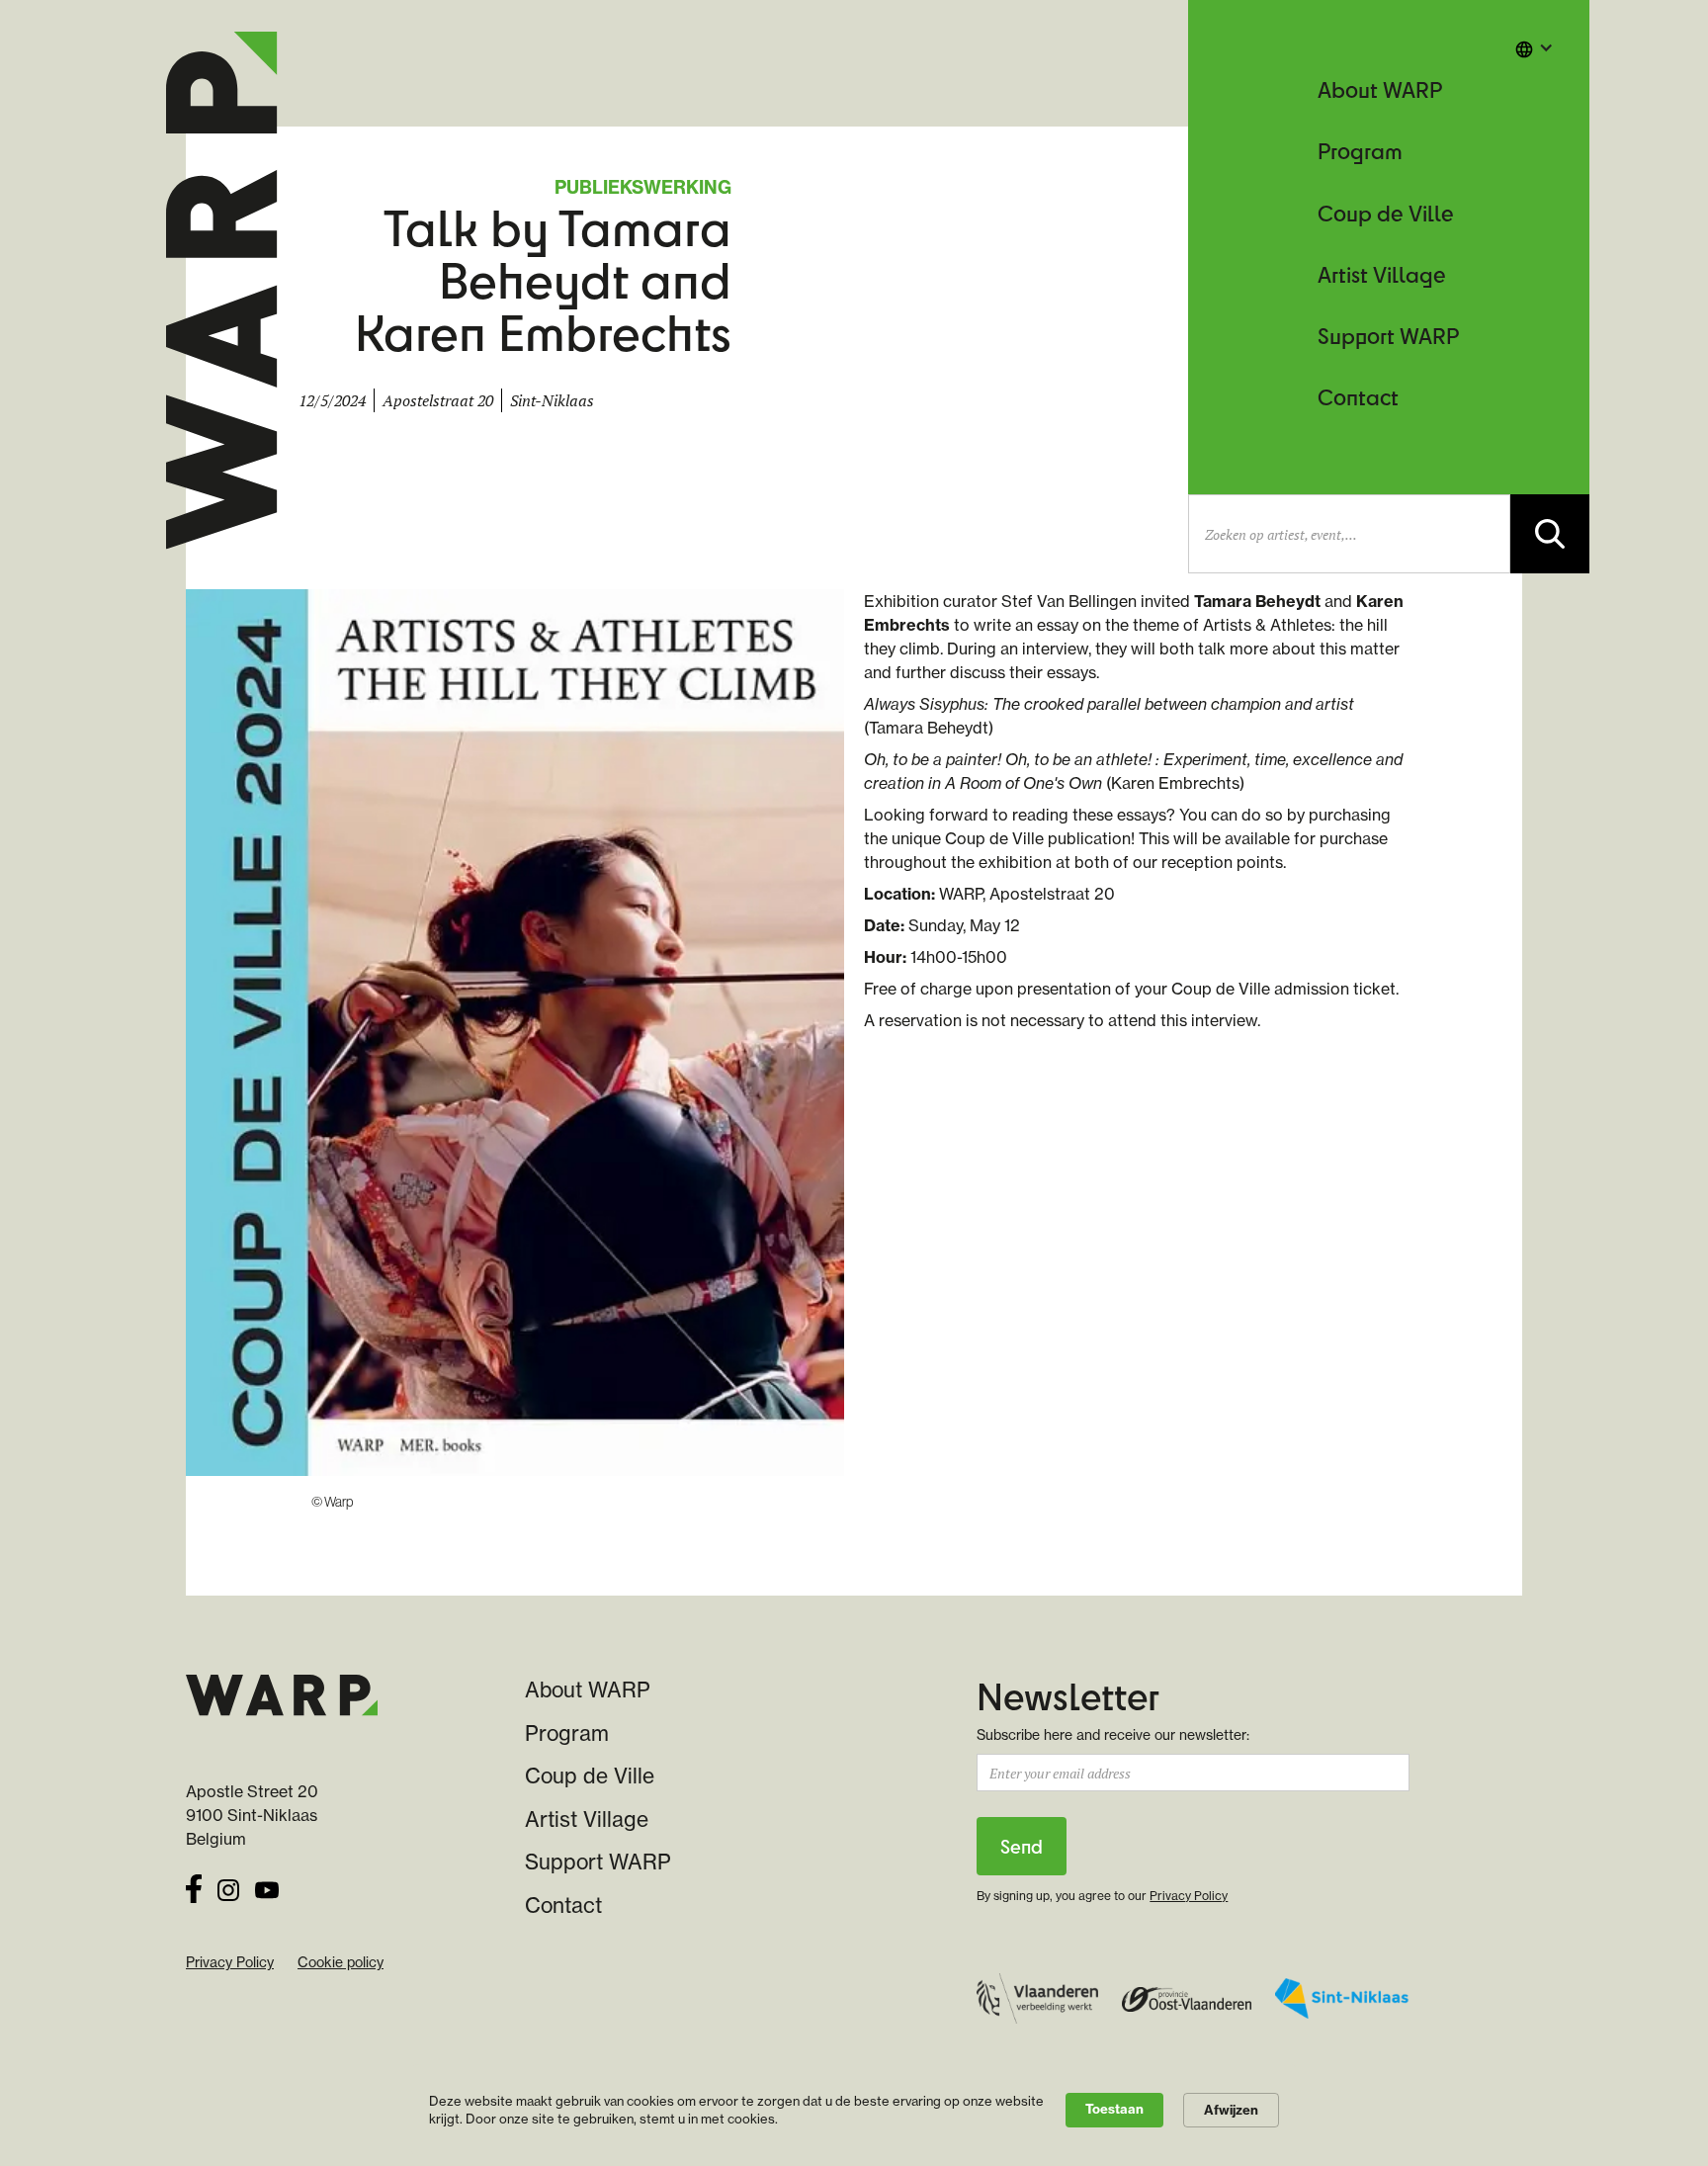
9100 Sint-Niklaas (252, 1815)
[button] (1534, 47)
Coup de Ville (1386, 213)
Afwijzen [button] (1231, 2110)
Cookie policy (341, 1962)
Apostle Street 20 (252, 1791)
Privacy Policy (230, 1962)
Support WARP (1388, 336)
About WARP (1380, 89)
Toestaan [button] (1114, 2109)
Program (1360, 151)
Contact (1358, 397)
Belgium (216, 1839)
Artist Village (1382, 274)
